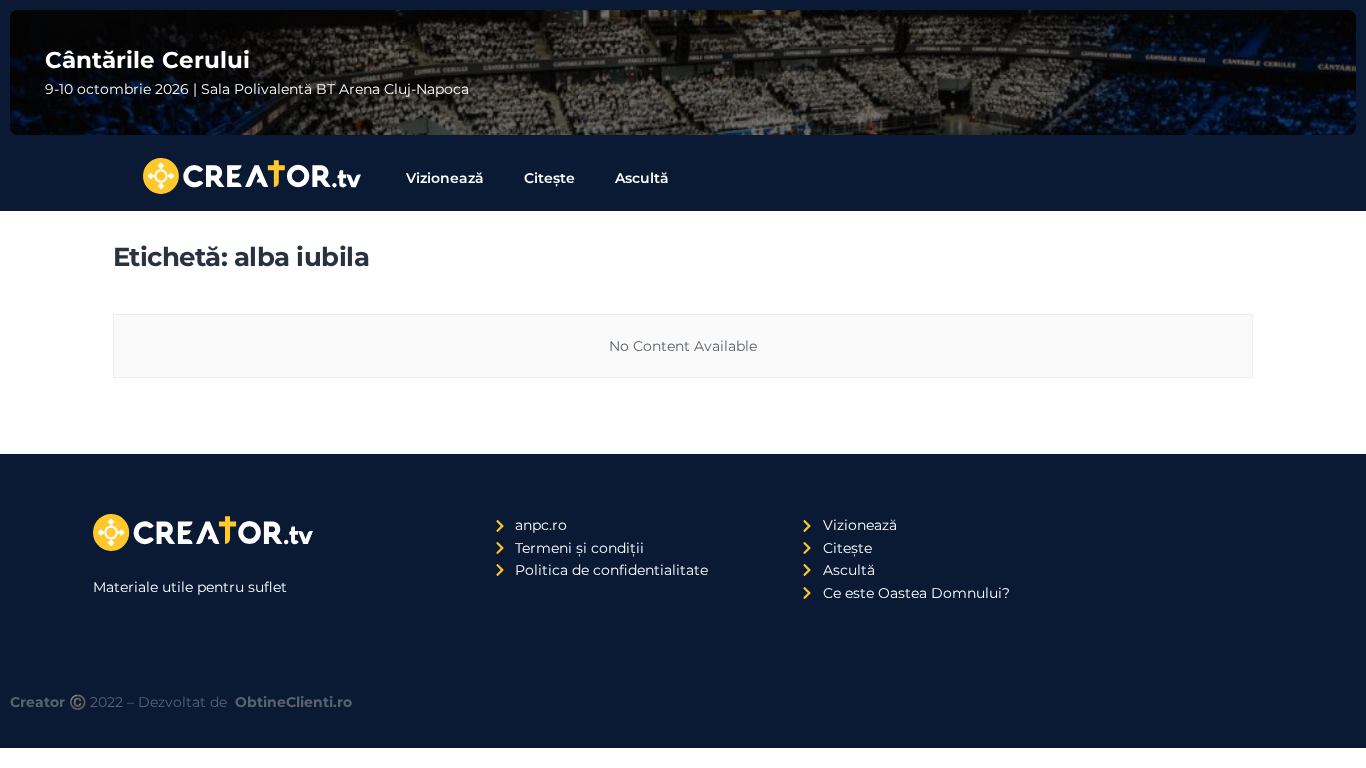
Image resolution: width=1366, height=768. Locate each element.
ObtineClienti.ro (293, 702)
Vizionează (445, 178)
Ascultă (642, 178)
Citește (549, 178)
